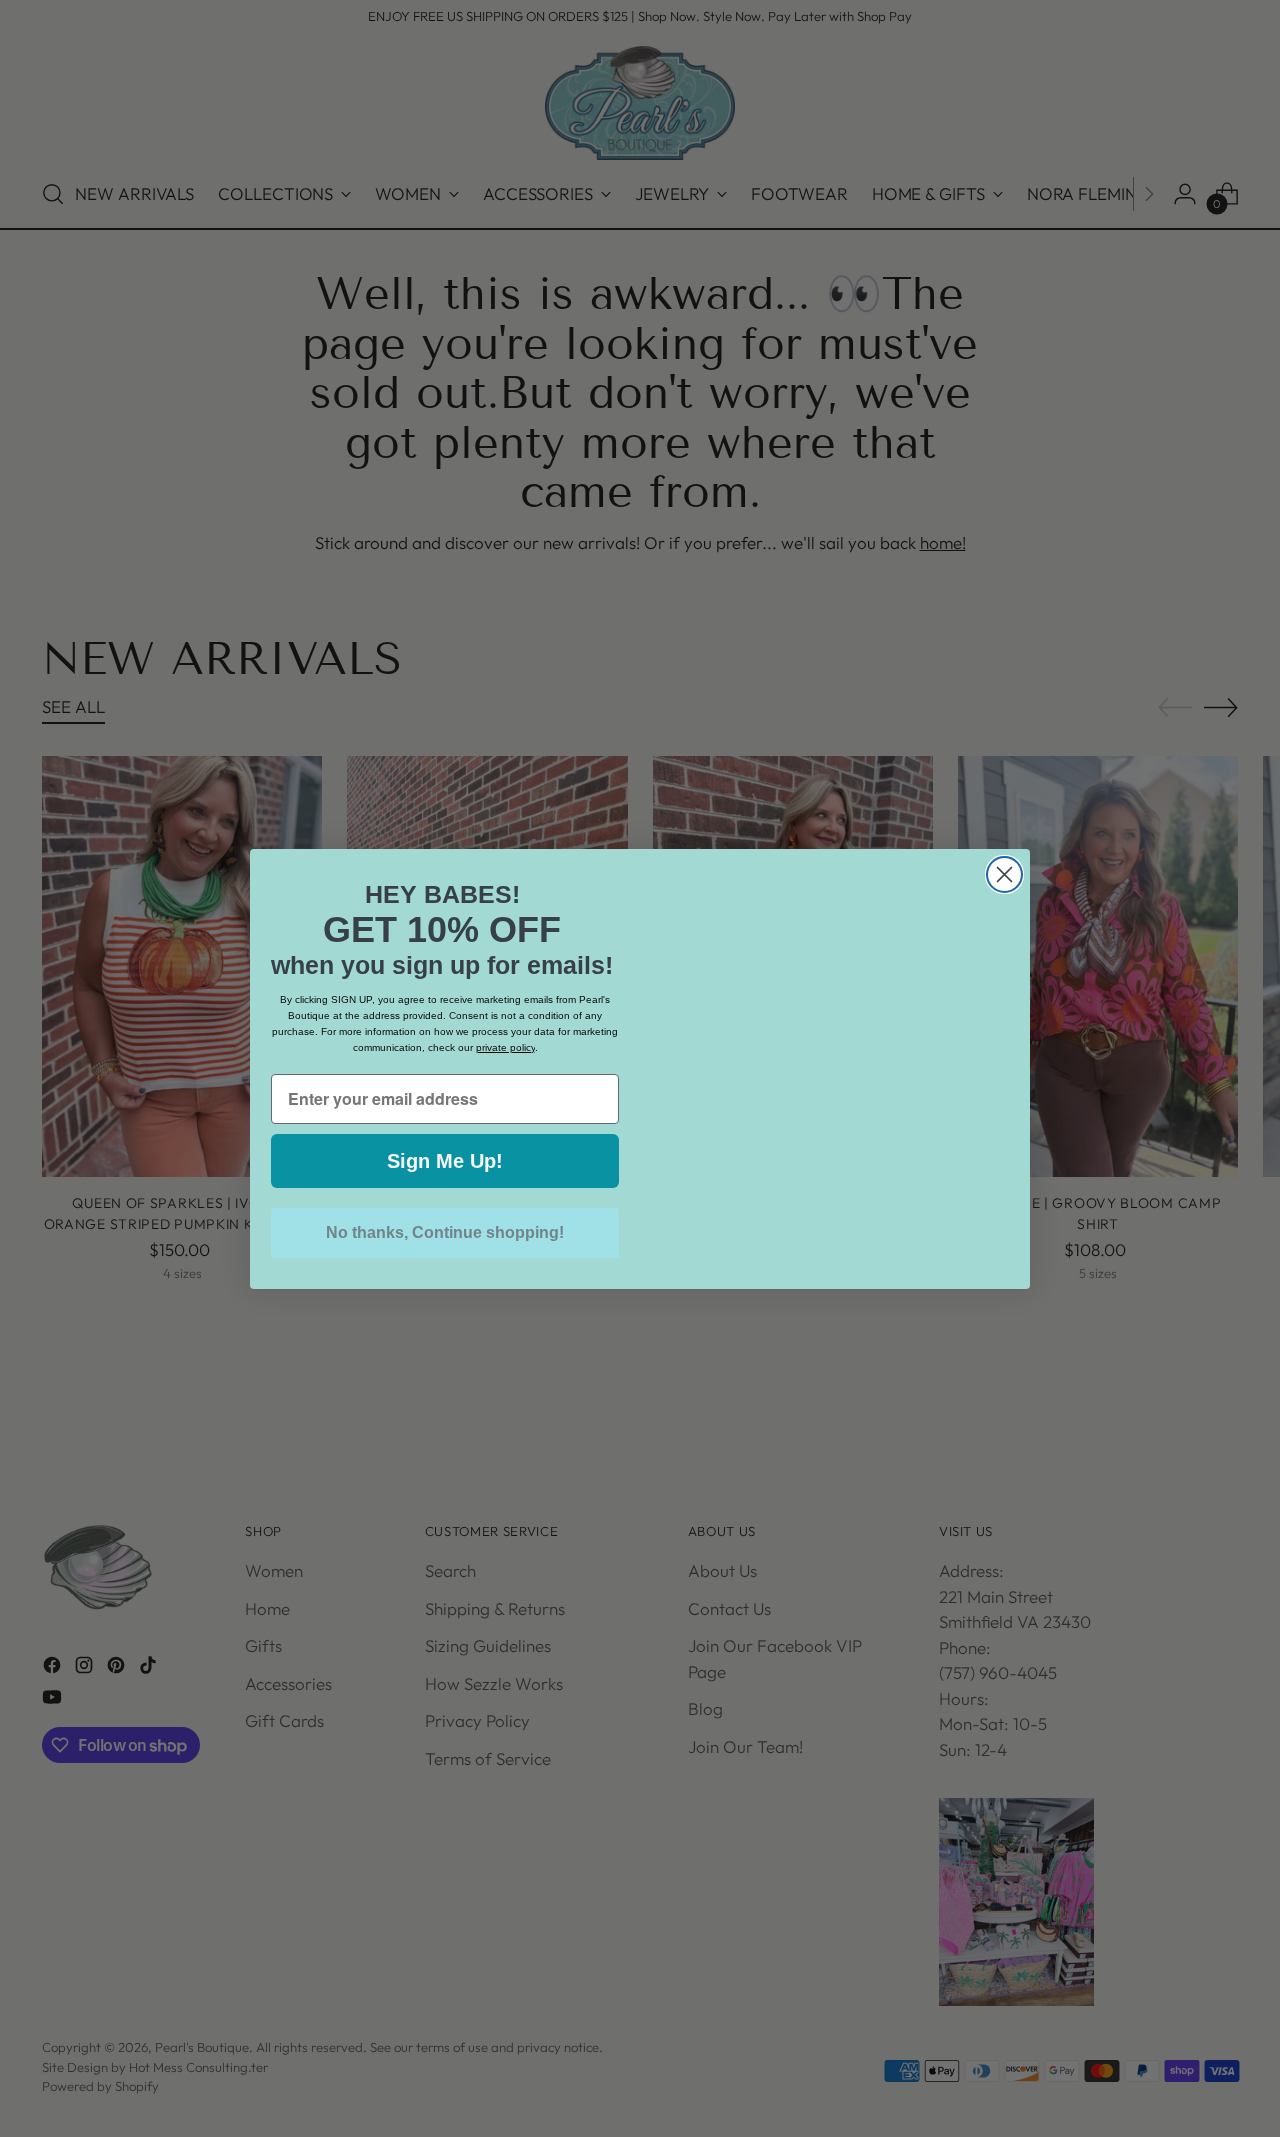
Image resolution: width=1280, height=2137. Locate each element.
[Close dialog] (1004, 833)
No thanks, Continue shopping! (445, 1232)
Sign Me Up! (445, 1161)
